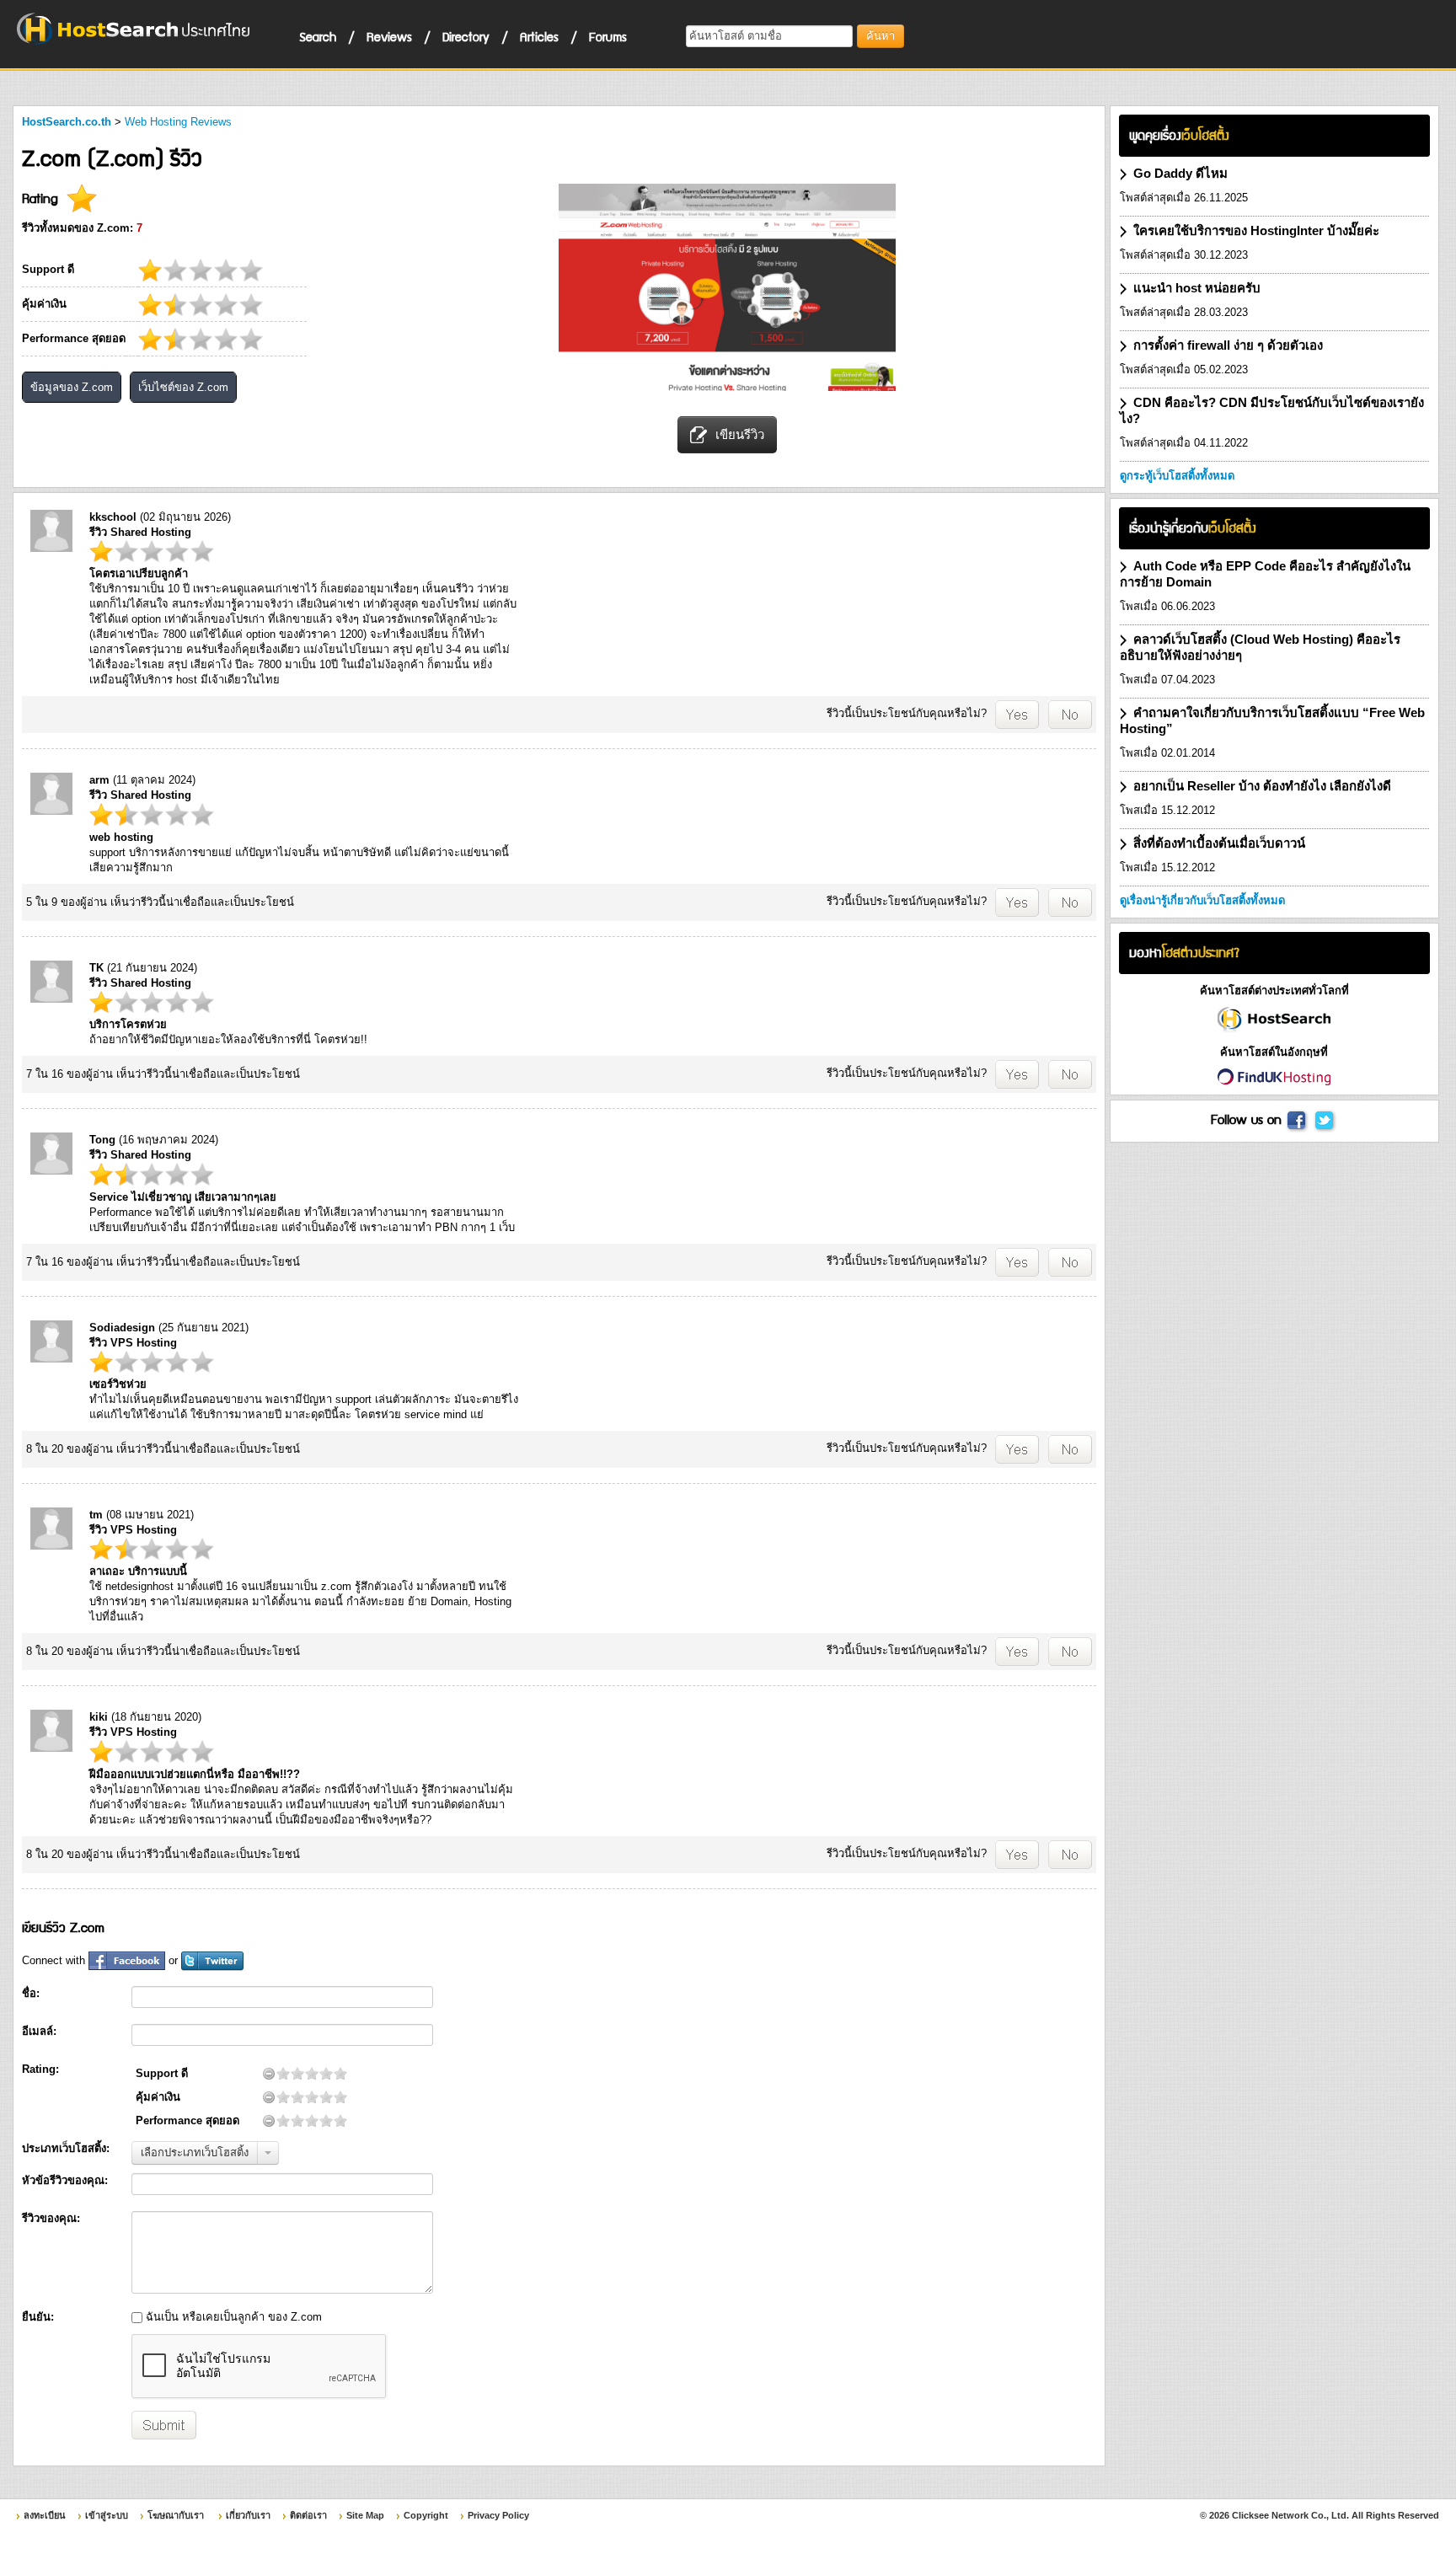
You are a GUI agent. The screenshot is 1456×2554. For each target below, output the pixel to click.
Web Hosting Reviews (178, 122)
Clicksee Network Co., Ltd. (1290, 2515)
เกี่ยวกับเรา (248, 2515)
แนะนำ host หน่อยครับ (1197, 288)
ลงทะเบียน (45, 2515)
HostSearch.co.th (67, 122)
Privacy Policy (498, 2515)
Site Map (365, 2515)
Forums (608, 36)
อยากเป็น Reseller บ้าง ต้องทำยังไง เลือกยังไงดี (1262, 786)
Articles (539, 36)
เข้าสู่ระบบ (107, 2515)
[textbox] (769, 36)
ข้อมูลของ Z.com (72, 387)
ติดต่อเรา (308, 2515)
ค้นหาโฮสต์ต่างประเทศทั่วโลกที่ (1274, 991)
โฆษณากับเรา (176, 2515)
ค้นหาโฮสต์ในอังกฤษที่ (1274, 1052)
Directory (466, 36)
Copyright (426, 2515)
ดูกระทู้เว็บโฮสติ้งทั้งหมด (1177, 476)
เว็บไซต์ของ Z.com (183, 387)
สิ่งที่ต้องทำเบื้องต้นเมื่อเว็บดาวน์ (1219, 843)
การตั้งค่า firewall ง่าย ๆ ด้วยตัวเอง (1228, 345)
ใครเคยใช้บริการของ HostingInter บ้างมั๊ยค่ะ (1256, 230)
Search (318, 36)
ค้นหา (881, 36)
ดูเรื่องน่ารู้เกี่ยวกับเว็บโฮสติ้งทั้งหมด (1202, 900)
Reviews (389, 36)
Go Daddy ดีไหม (1180, 173)
